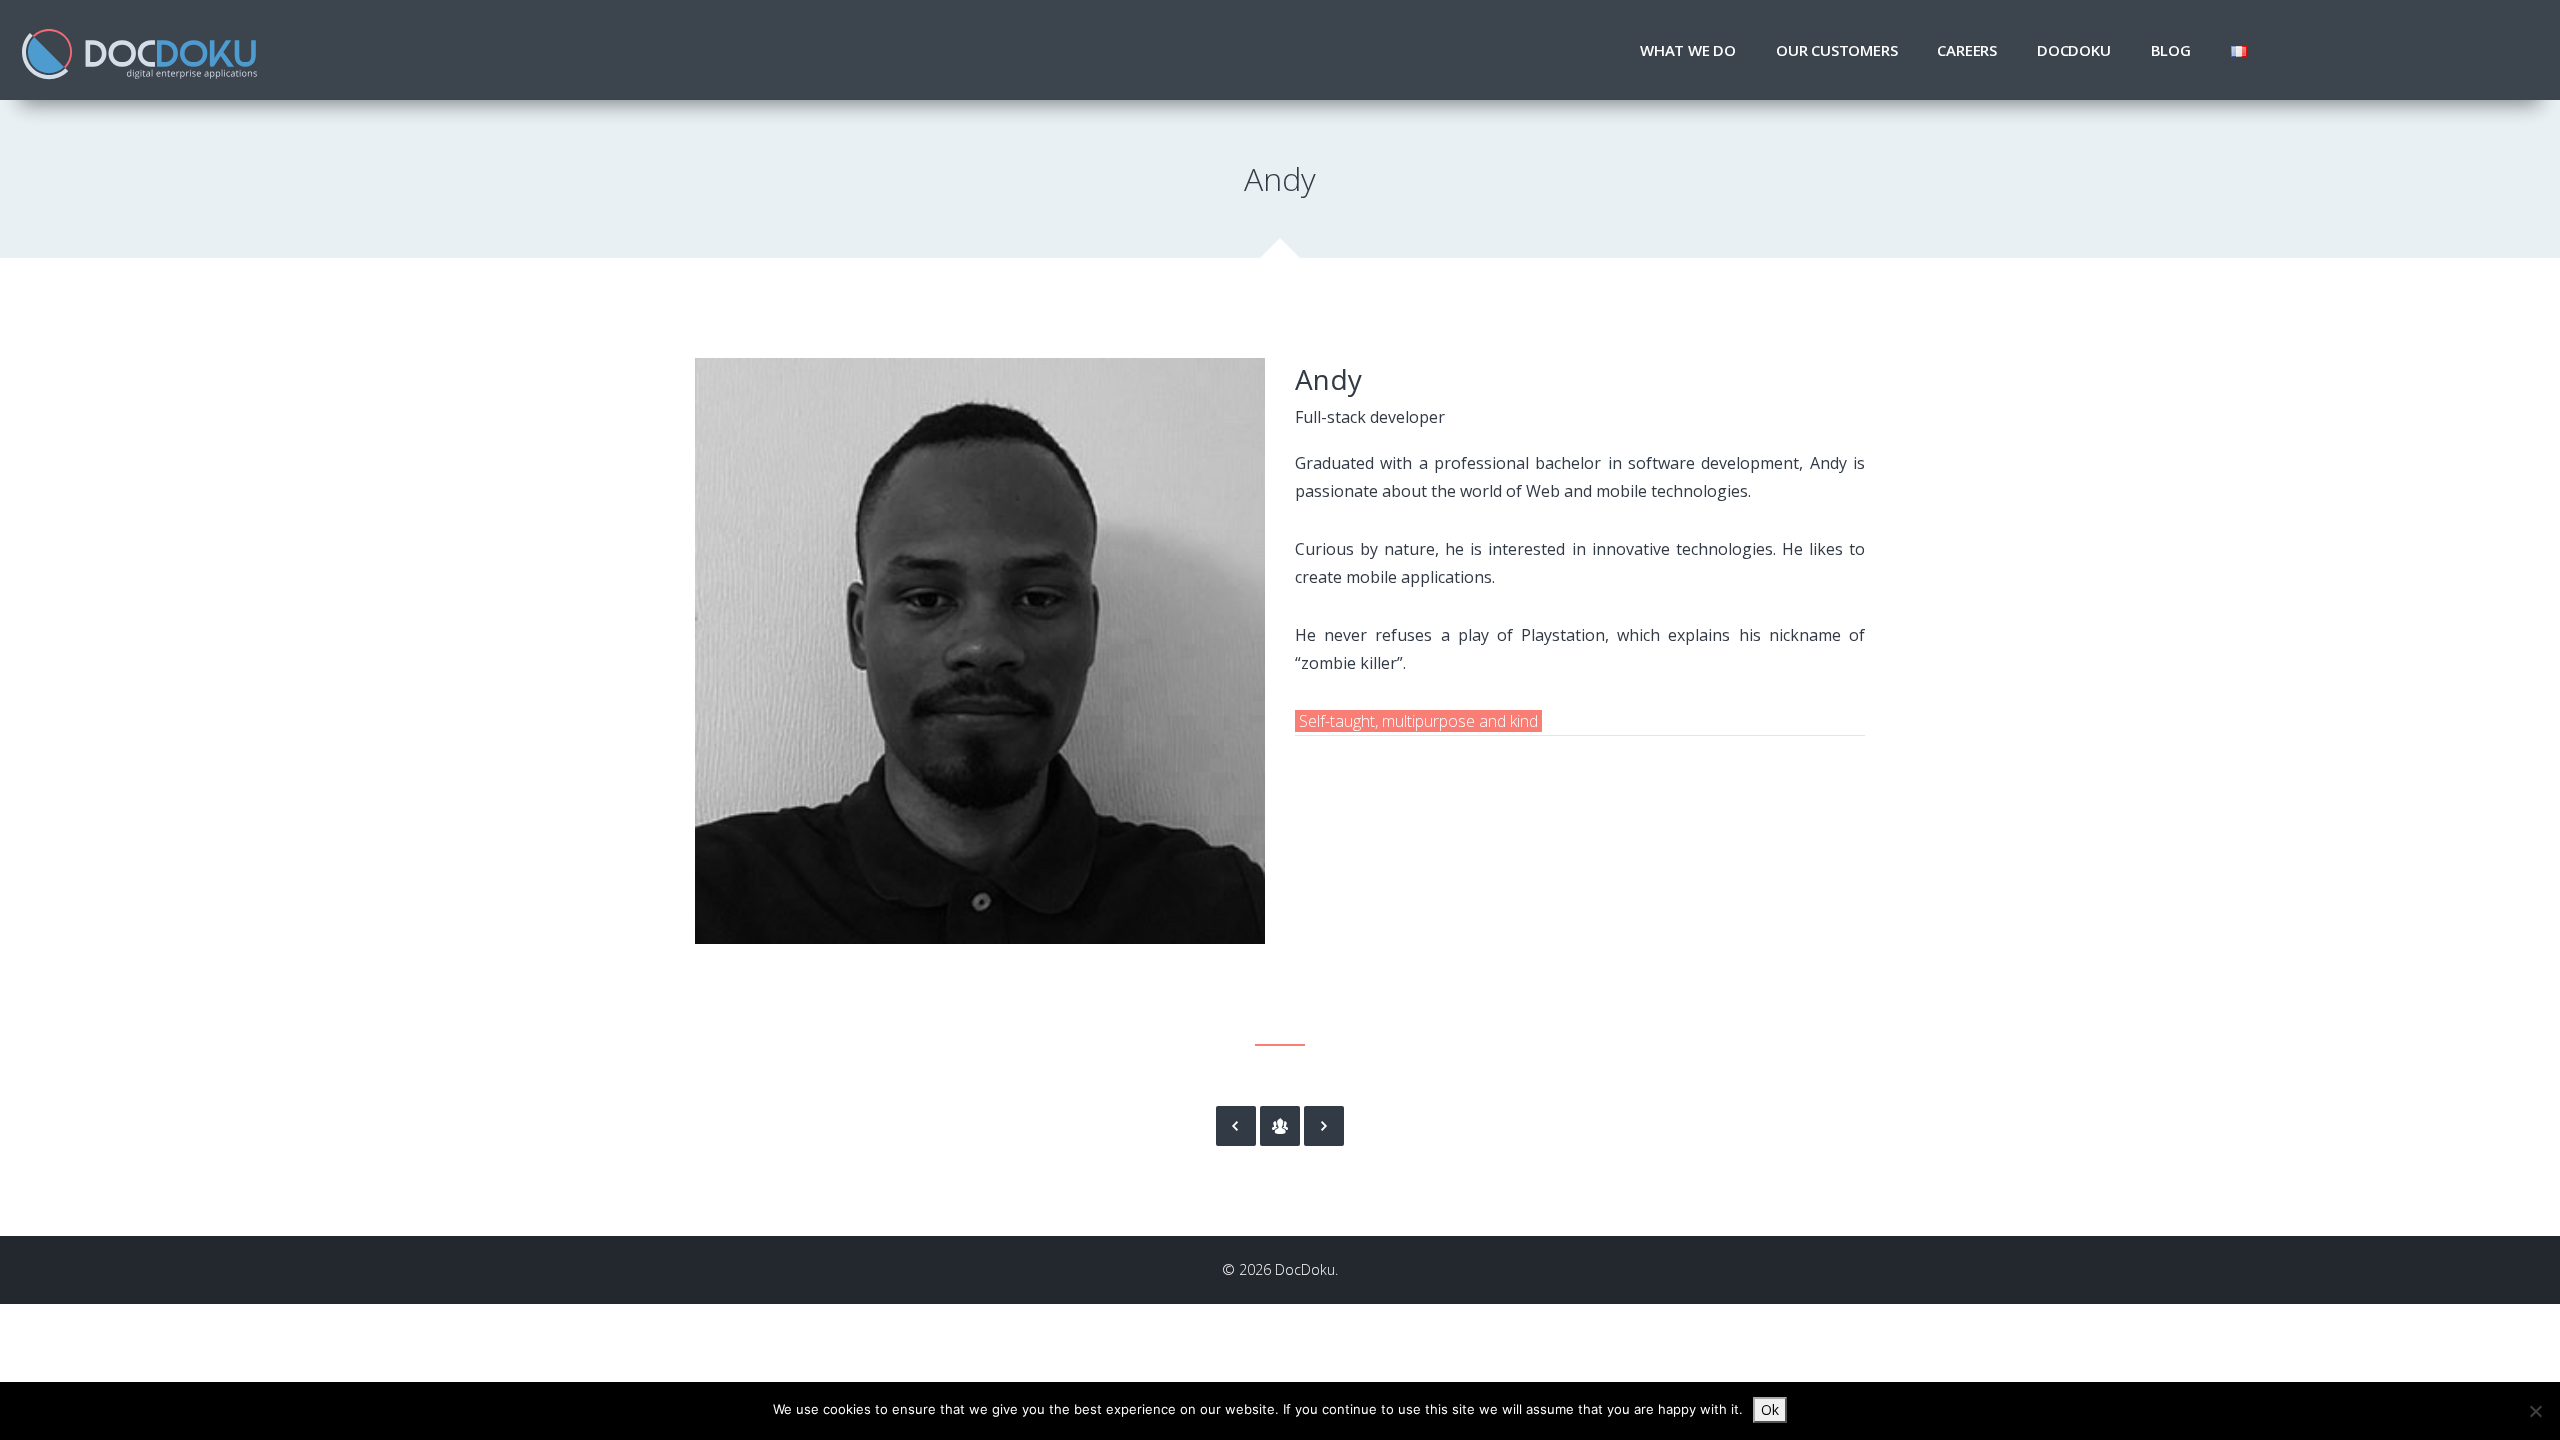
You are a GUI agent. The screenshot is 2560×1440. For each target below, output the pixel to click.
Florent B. (1236, 1126)
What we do (1688, 50)
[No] (2535, 1411)
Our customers (1836, 50)
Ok (1770, 1409)
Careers (1967, 50)
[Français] (2239, 50)
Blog (2171, 50)
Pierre (1324, 1126)
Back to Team (1280, 1126)
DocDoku (2074, 50)
